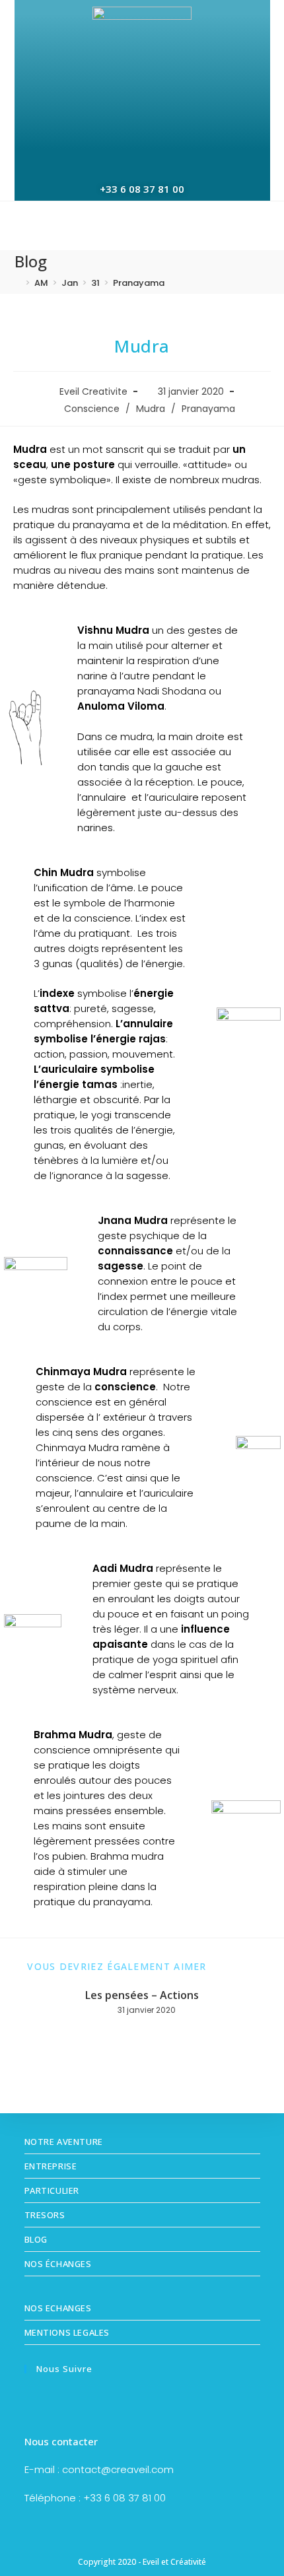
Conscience (92, 409)
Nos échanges (58, 2264)
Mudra (151, 409)
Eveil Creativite (93, 391)
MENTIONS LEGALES (67, 2332)
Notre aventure (64, 2142)
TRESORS (45, 2215)
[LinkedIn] (86, 2401)
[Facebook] (37, 2401)
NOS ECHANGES (58, 2308)
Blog (36, 2239)
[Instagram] (61, 2401)
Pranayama (139, 283)
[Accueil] (18, 283)
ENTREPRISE (51, 2166)
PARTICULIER (52, 2190)
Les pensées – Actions (142, 1995)
